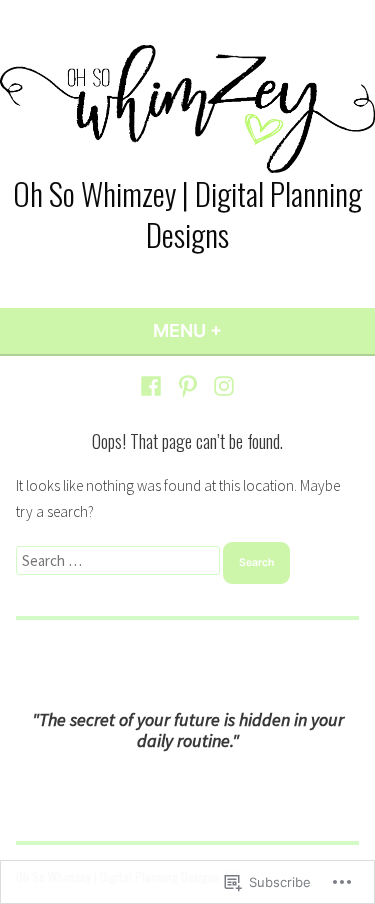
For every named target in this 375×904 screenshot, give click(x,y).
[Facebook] (153, 385)
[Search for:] (119, 560)
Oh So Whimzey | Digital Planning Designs (187, 213)
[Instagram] (221, 385)
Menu (241, 330)
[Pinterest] (187, 385)
